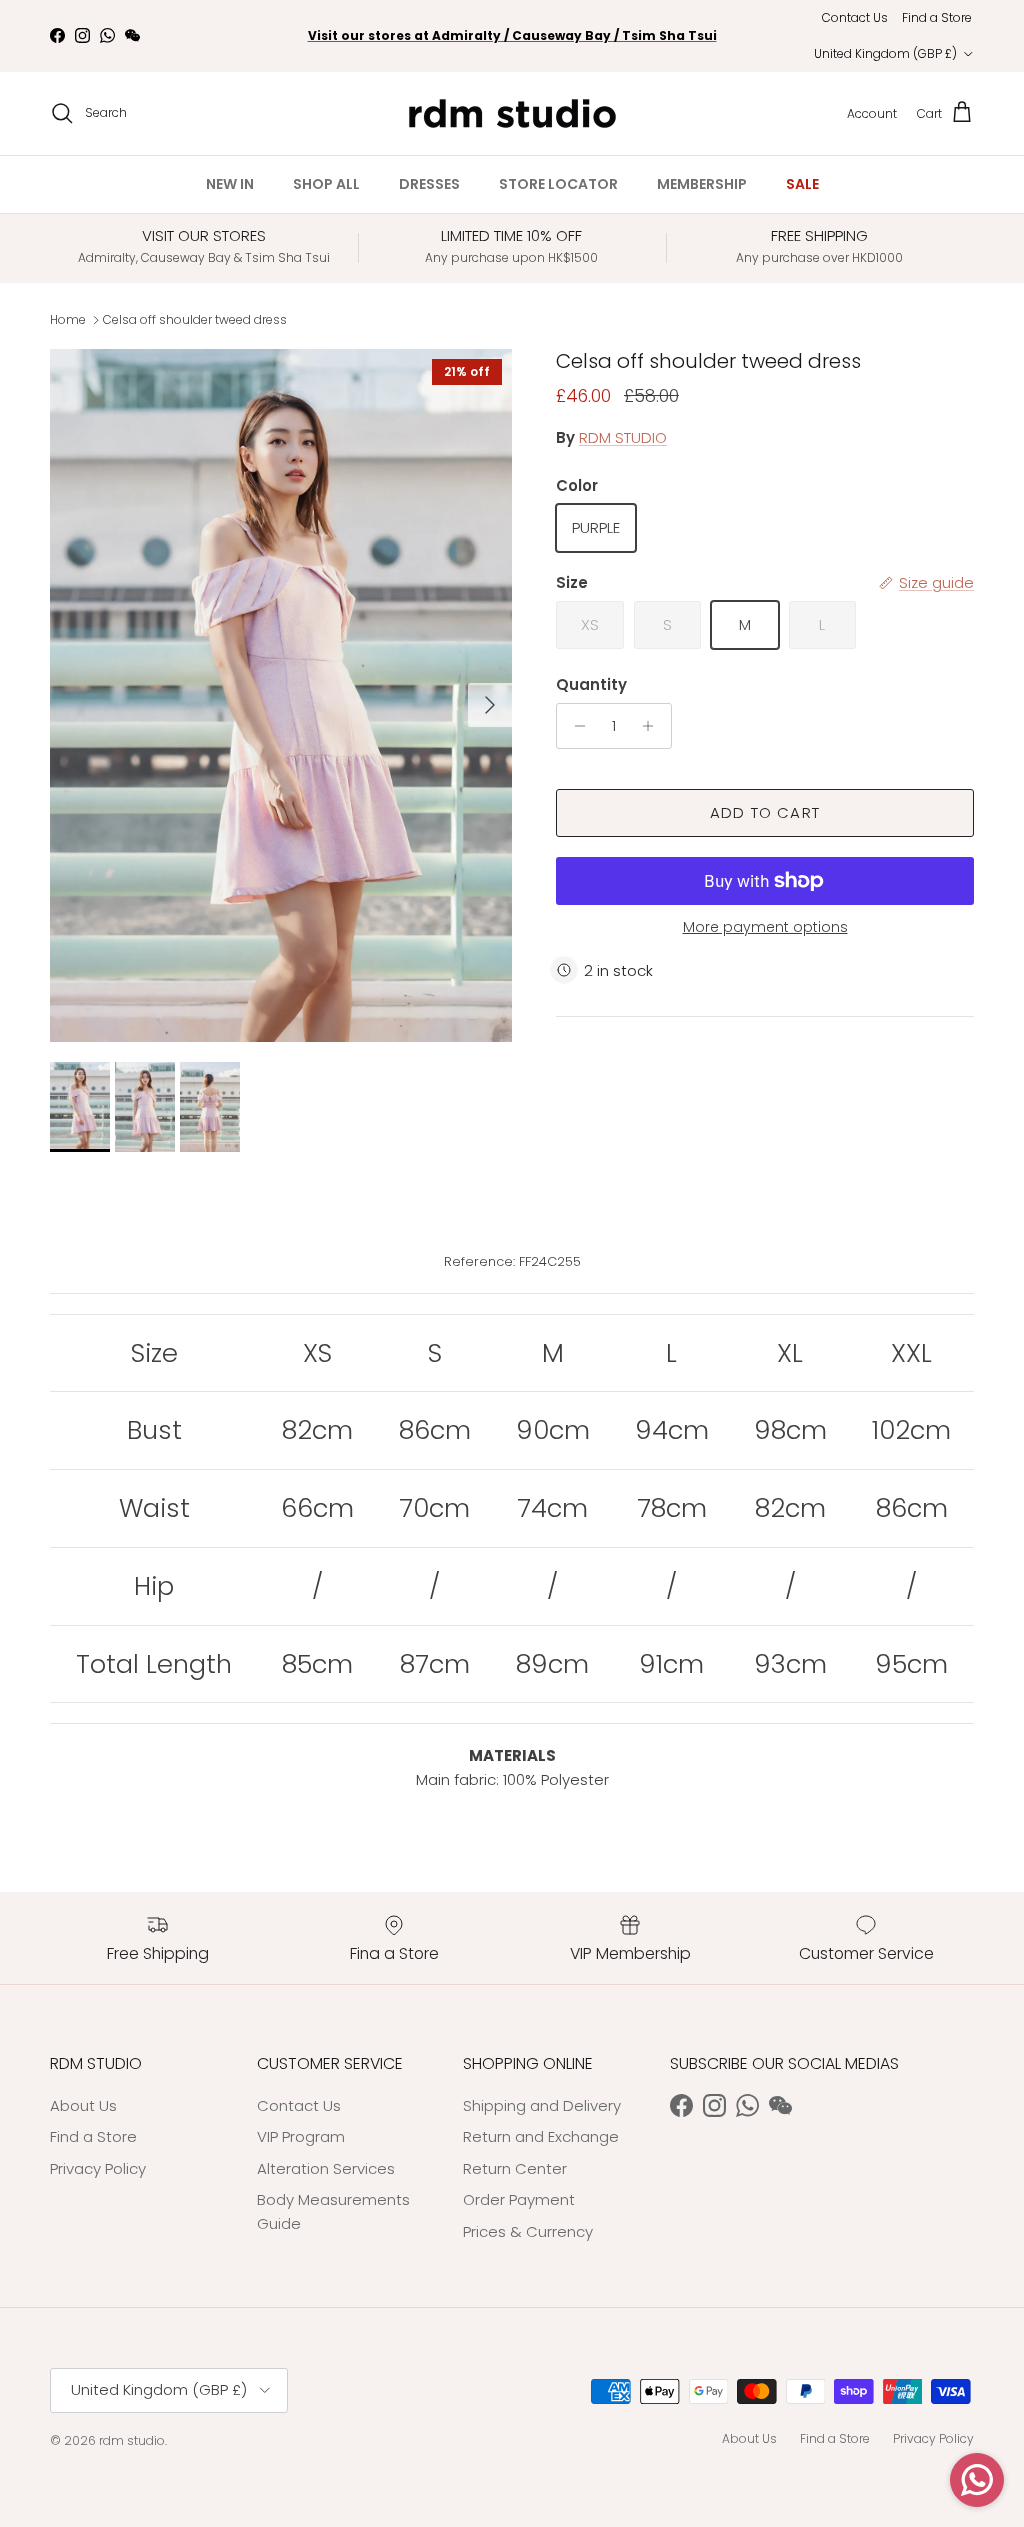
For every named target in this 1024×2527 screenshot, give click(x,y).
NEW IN (230, 184)
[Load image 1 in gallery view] (281, 695)
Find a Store (937, 17)
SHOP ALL (326, 184)
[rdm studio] (512, 113)
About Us (83, 2105)
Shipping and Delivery (542, 2105)
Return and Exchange (541, 2136)
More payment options (765, 927)
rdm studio (132, 2440)
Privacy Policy (98, 2168)
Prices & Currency (528, 2231)
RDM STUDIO (623, 437)
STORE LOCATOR (558, 184)
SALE (802, 184)
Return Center (515, 2168)
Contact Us (855, 17)
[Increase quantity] (653, 726)
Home (68, 319)
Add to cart (765, 812)
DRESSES (429, 184)
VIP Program (301, 2136)
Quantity (591, 684)
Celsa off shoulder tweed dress (195, 319)
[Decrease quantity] (574, 726)
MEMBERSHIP (702, 184)
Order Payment (519, 2199)
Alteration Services (326, 2168)
